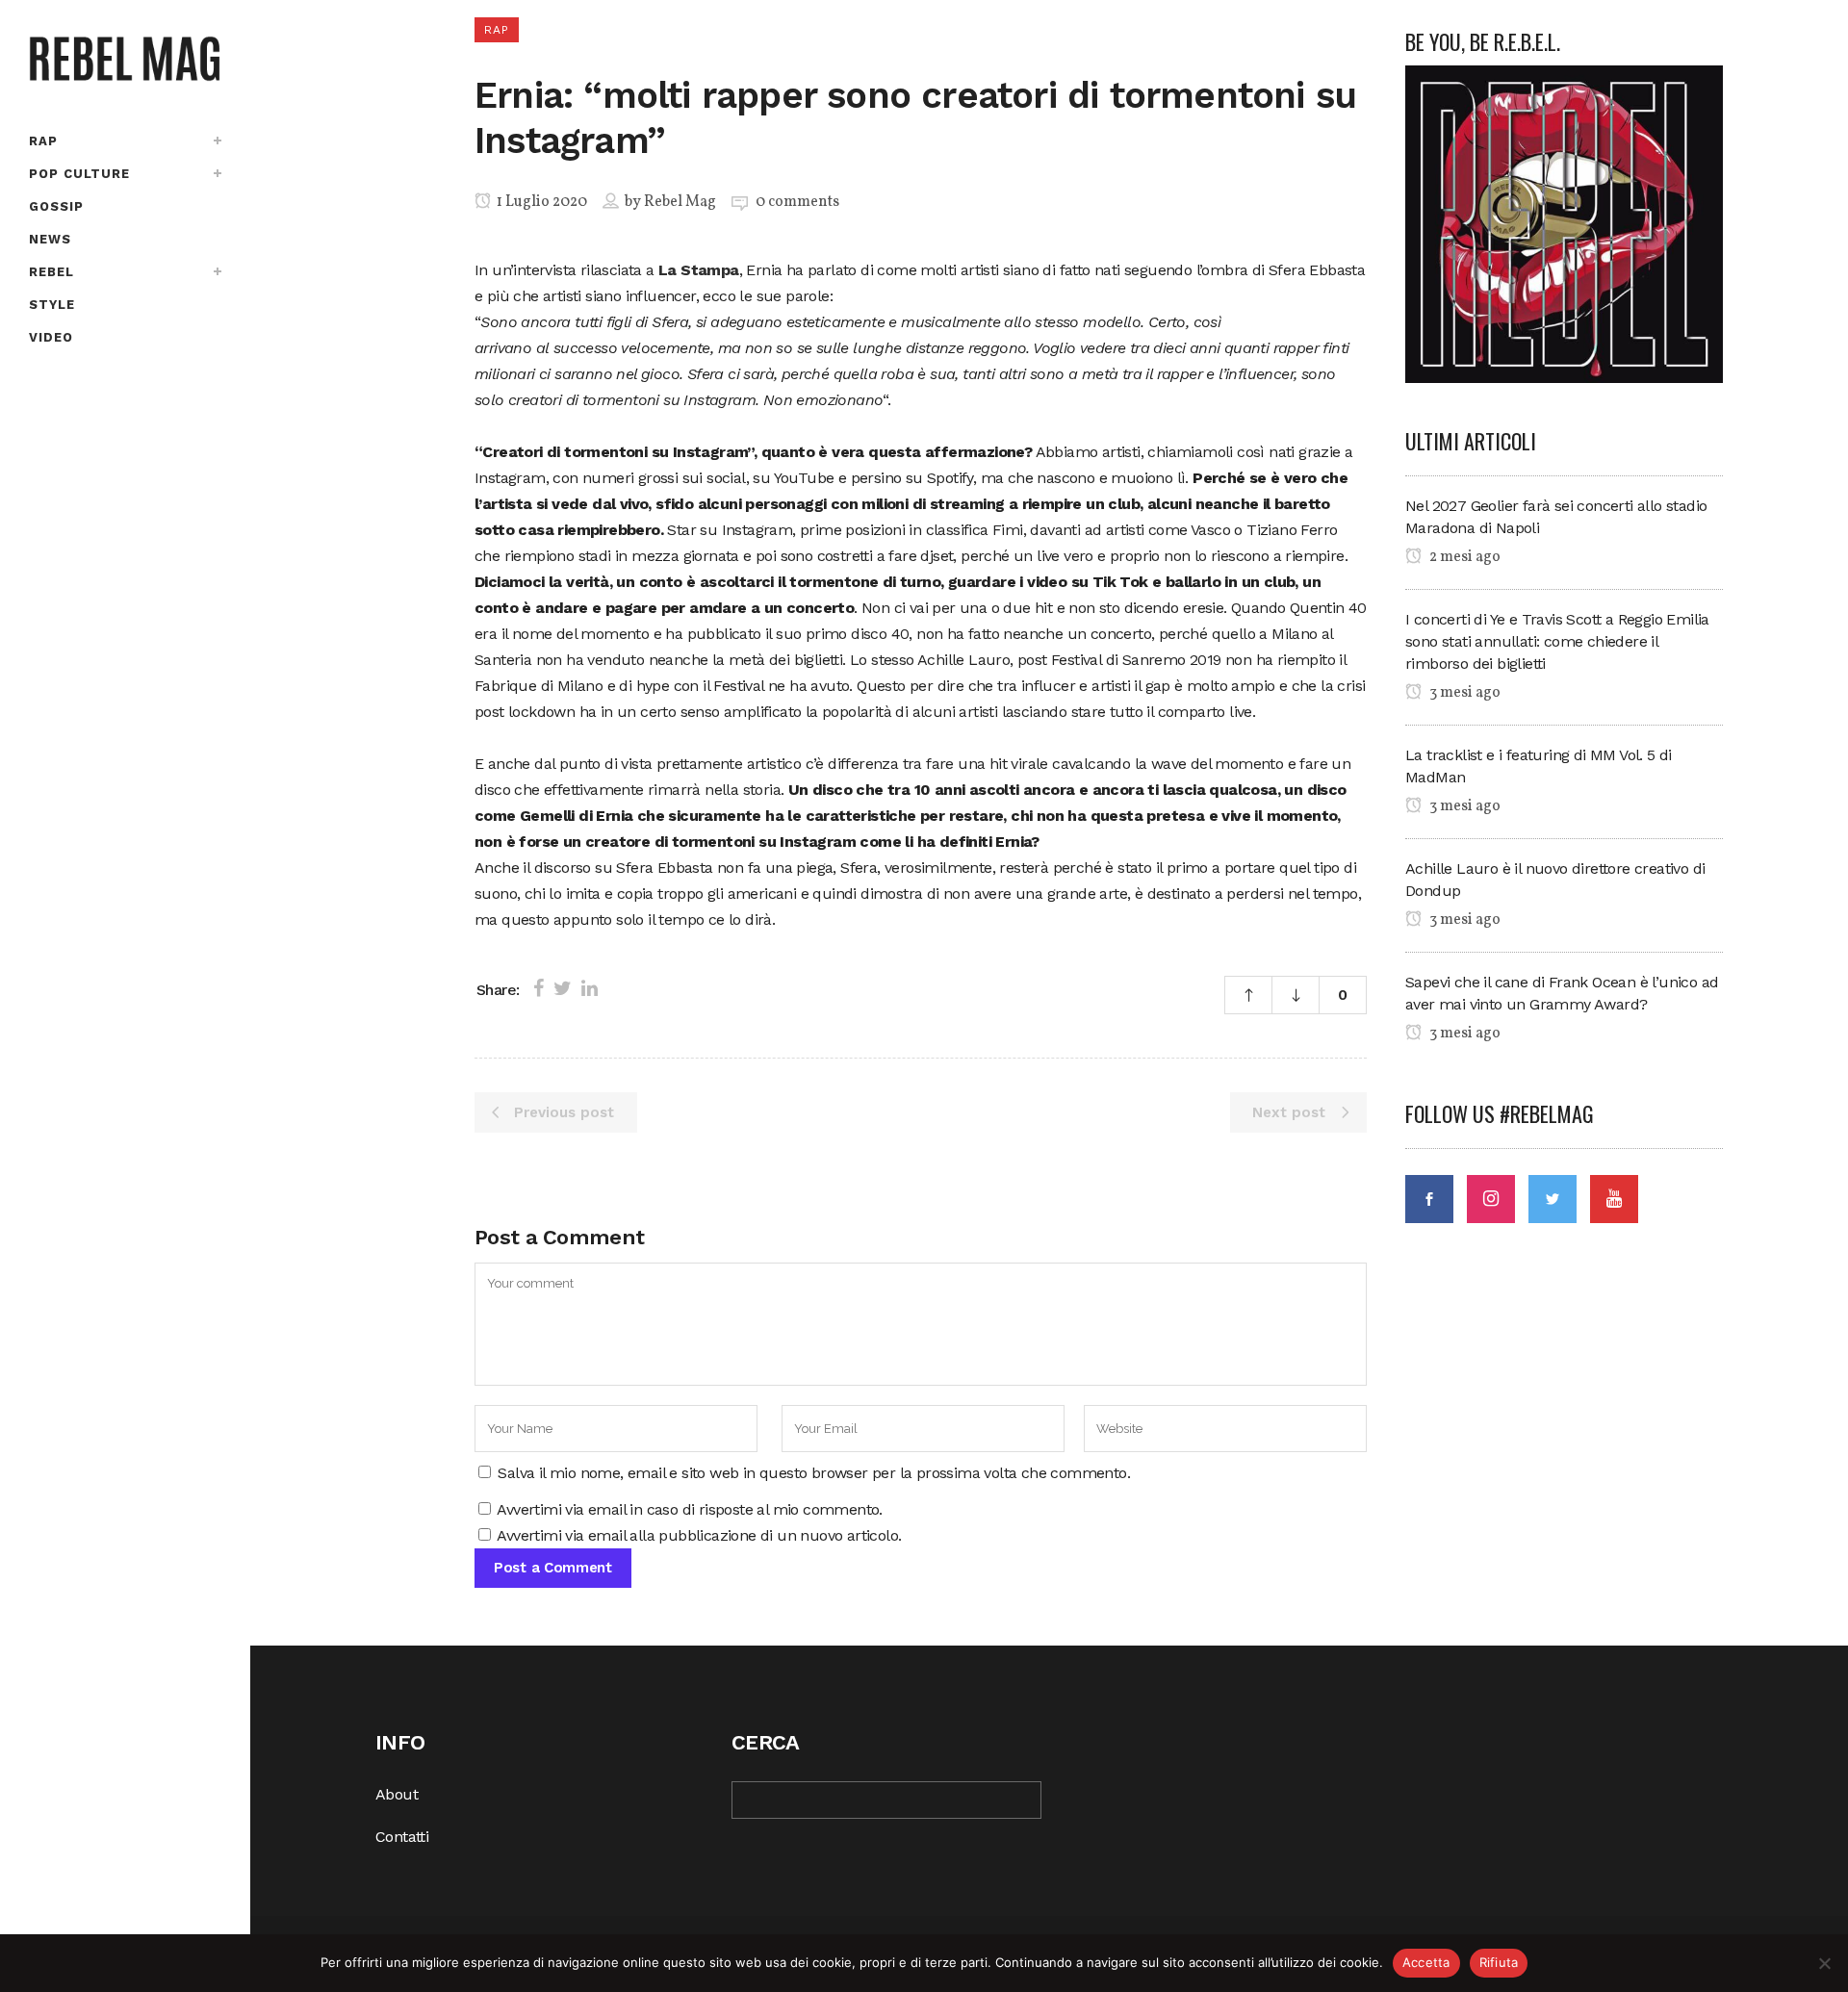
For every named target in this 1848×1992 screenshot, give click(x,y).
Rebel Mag (680, 202)
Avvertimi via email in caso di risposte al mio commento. (689, 1509)
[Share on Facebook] (539, 988)
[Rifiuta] (1824, 1963)
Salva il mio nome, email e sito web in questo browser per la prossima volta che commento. (814, 1473)
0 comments (797, 202)
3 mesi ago (1463, 693)
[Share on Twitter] (563, 988)
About (397, 1794)
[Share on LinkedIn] (590, 988)
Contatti (402, 1837)
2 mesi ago (1463, 557)
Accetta (1426, 1962)
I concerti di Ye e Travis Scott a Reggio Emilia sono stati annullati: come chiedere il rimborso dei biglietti (1557, 641)
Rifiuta (1499, 1962)
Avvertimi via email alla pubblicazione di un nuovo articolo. (699, 1535)
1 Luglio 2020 (540, 202)
